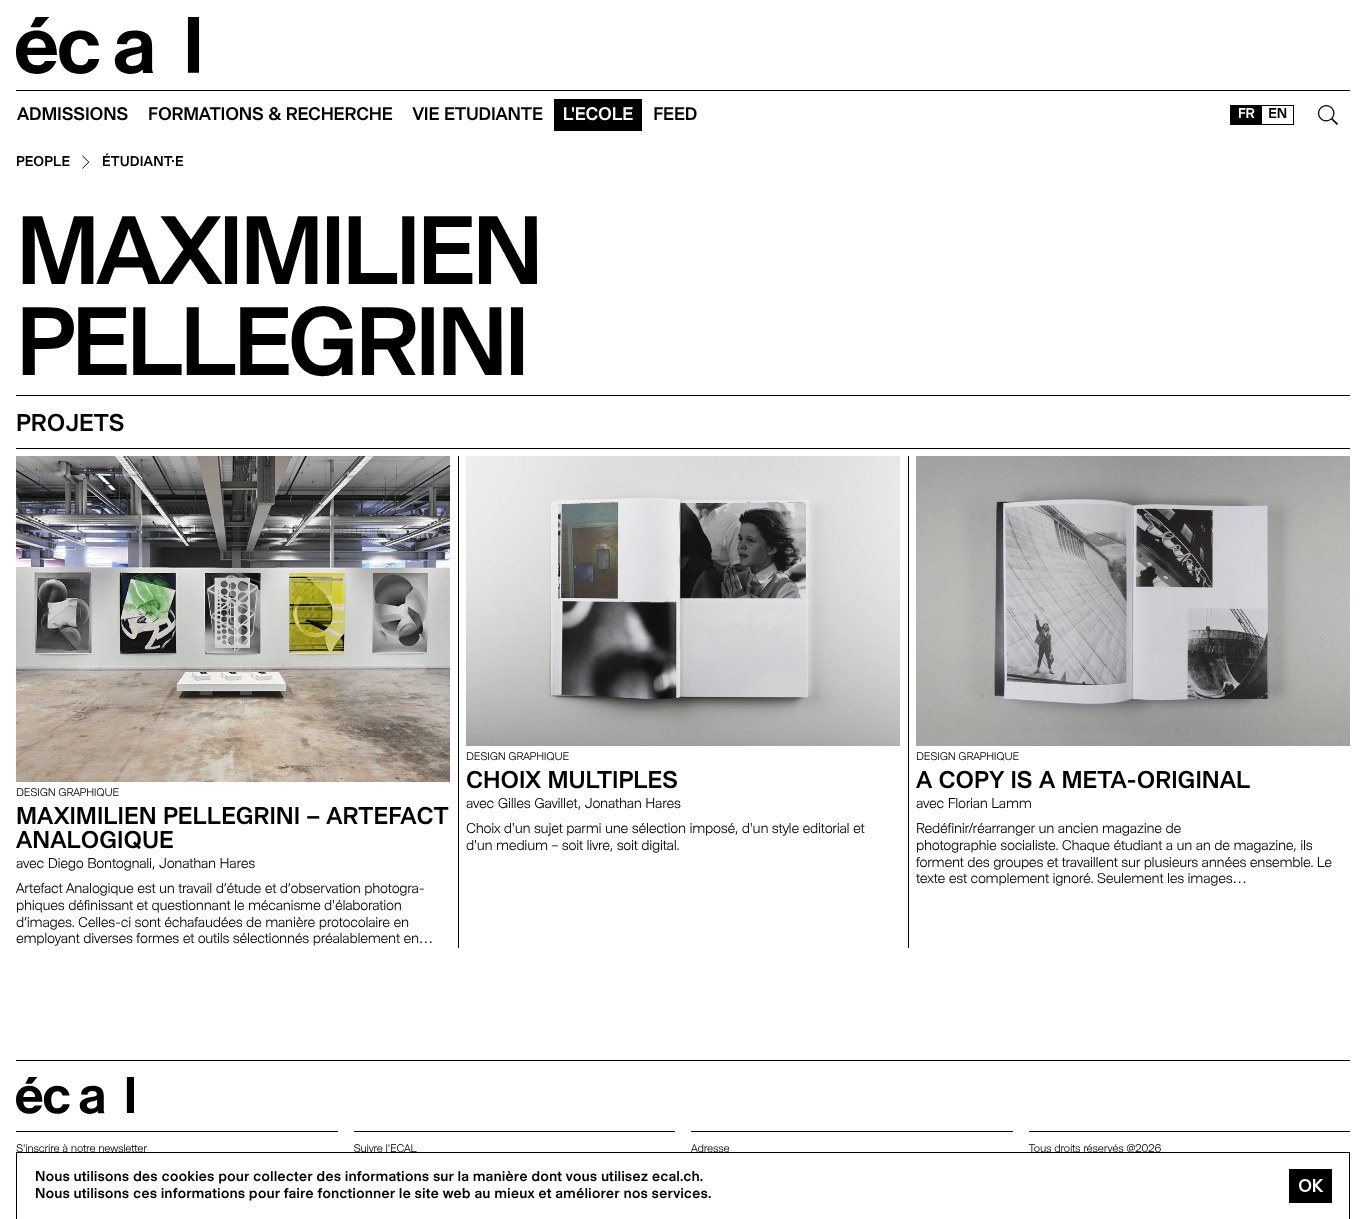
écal (75, 1095)
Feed (675, 114)
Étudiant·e (143, 162)
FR (1246, 114)
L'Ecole (598, 114)
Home (108, 45)
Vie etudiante (478, 114)
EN (1277, 114)
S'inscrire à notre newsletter (81, 1148)
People (43, 162)
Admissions (72, 114)
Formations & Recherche (270, 114)
